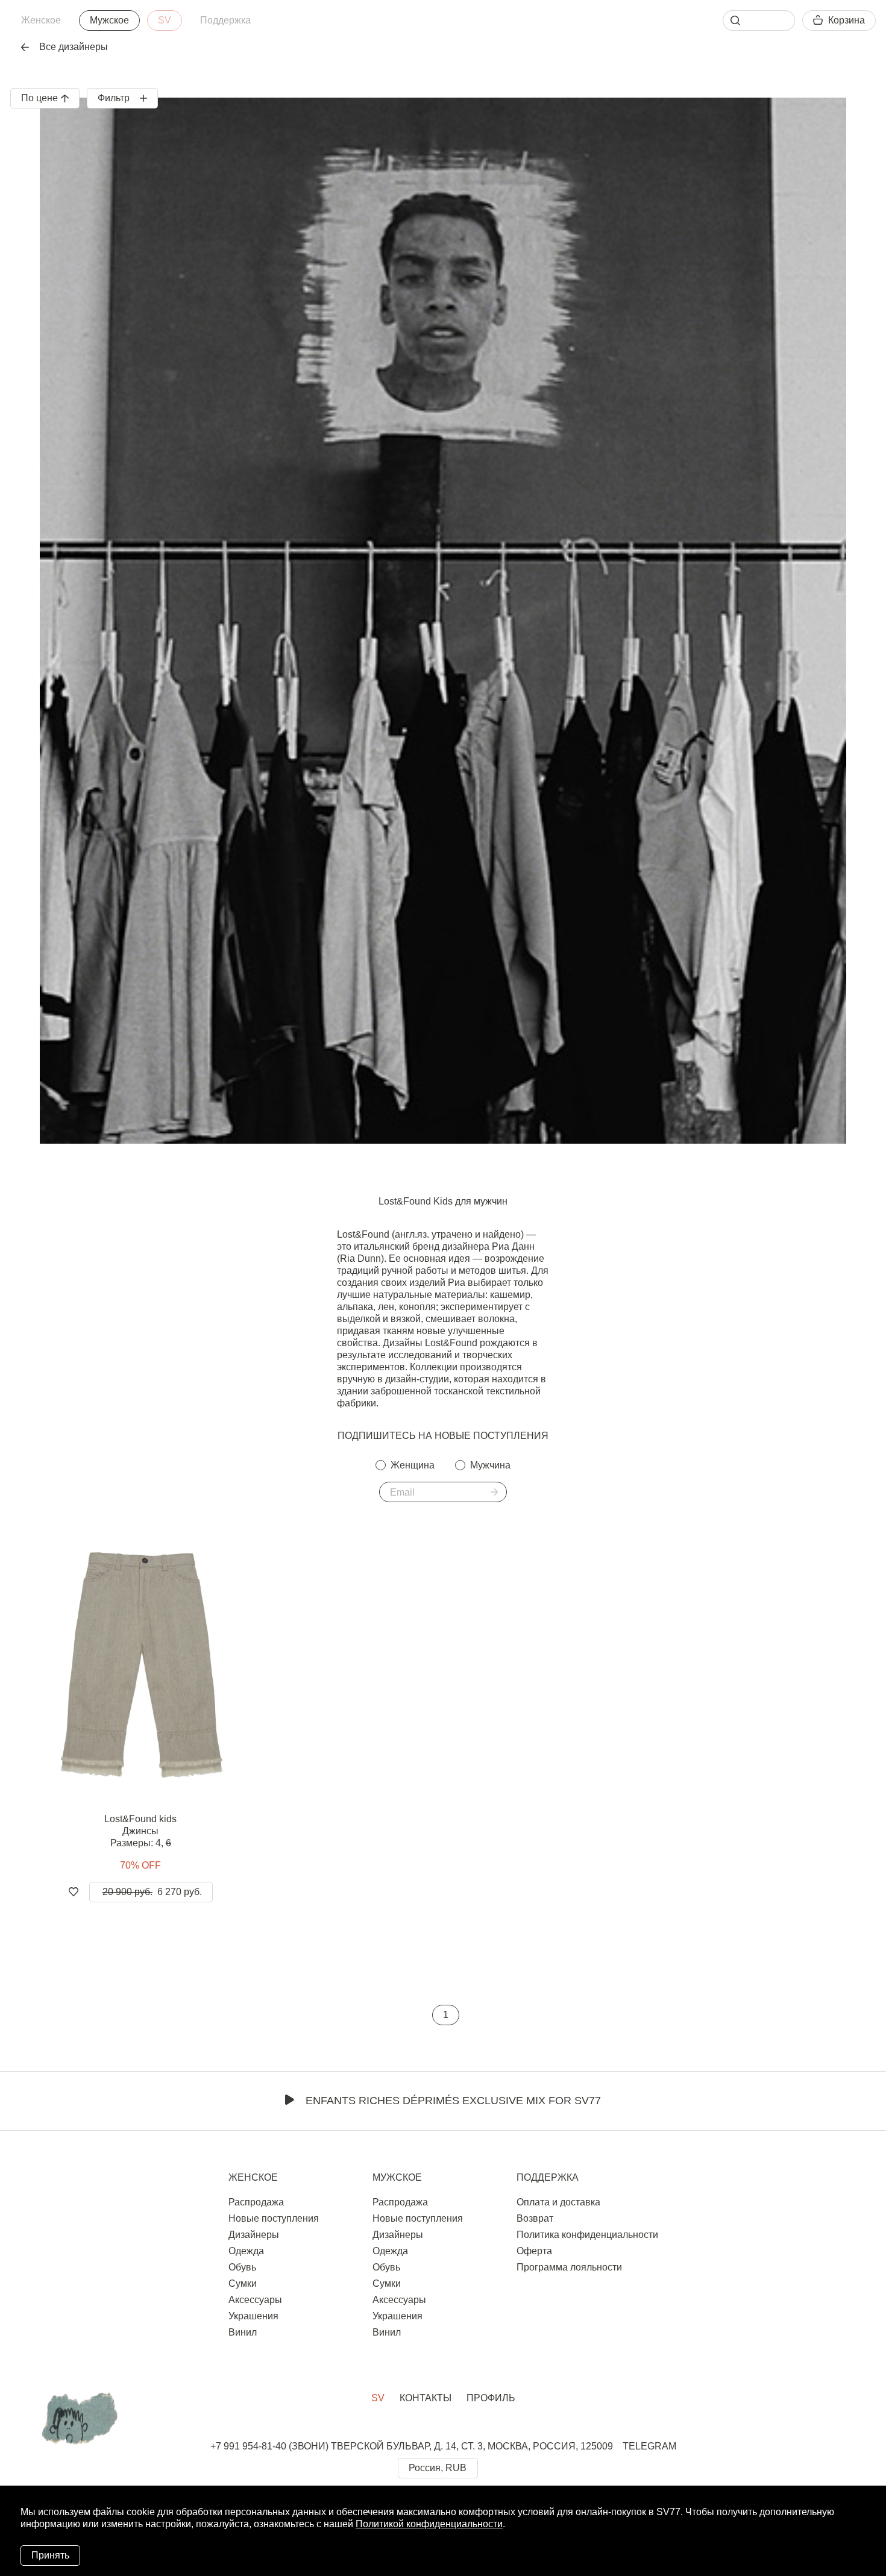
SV (165, 20)
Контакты (426, 2398)
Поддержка (225, 20)
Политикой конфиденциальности (429, 2524)
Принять (50, 2555)
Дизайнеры (254, 2235)
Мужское (109, 20)
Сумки (243, 2283)
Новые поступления (274, 2218)
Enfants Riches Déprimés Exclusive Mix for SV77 (453, 2101)
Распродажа (256, 2202)
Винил (243, 2332)
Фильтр (114, 98)
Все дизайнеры (74, 47)
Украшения (253, 2316)
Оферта (534, 2251)
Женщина (413, 1465)
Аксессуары (255, 2300)
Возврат (535, 2218)
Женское (41, 20)
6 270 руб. (152, 1892)
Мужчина (490, 1465)
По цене (39, 98)
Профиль (491, 2398)
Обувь (242, 2267)
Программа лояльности (569, 2267)
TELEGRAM (649, 2446)
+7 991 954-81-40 (248, 2446)
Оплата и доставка (558, 2202)
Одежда (246, 2251)
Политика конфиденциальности (587, 2235)
